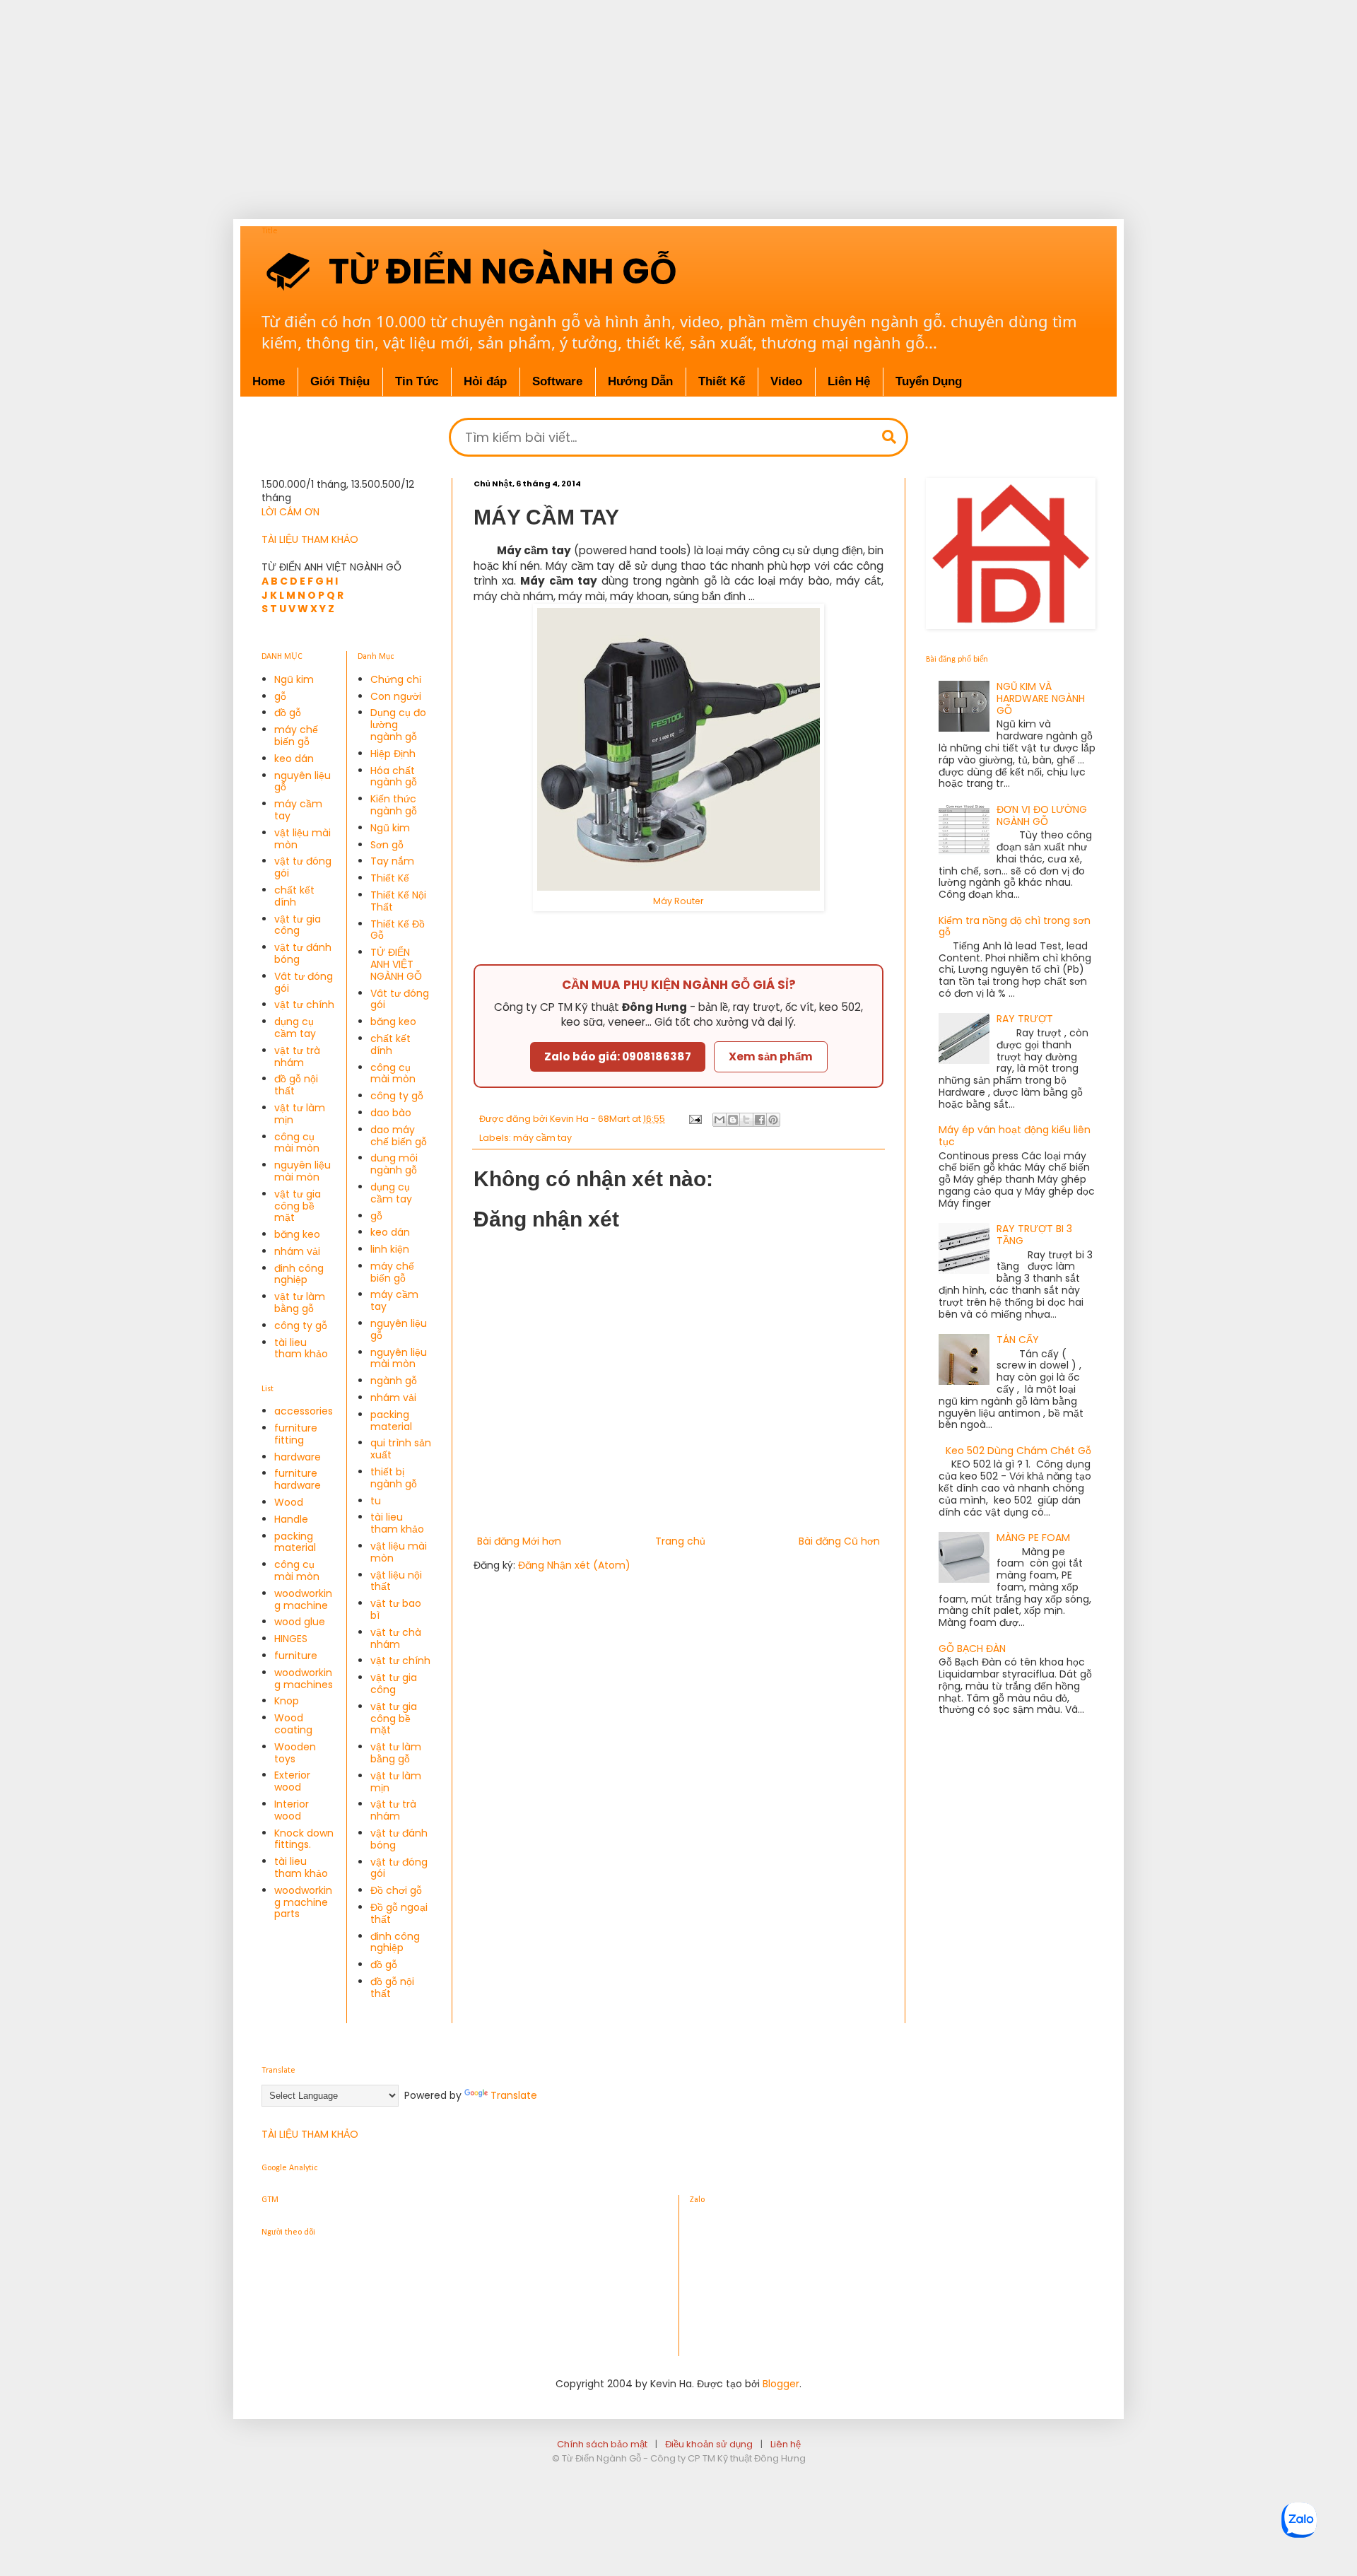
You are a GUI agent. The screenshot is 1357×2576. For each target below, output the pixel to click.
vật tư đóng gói (303, 867)
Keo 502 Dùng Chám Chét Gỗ (1018, 1451)
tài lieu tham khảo (301, 1348)
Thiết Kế (390, 878)
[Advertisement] (452, 99)
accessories (304, 1411)
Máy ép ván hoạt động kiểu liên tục (1015, 1136)
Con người (396, 696)
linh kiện (390, 1249)
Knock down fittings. (304, 1839)
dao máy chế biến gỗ (399, 1136)
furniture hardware (298, 1479)
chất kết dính (294, 896)
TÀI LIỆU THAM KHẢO (310, 539)
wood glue (300, 1622)
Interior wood (292, 1810)
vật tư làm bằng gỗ (300, 1302)
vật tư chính (304, 1005)
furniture (296, 1656)
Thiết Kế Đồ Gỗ (398, 930)
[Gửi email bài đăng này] (719, 1120)
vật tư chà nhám (396, 1638)
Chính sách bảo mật (602, 2444)
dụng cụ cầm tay (295, 1028)
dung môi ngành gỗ (394, 1164)
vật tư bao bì (396, 1609)
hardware (298, 1457)
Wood (289, 1502)
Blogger (781, 2384)
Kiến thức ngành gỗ (394, 805)
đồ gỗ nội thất (296, 1085)
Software (557, 381)
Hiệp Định (393, 754)
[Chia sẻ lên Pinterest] (773, 1120)
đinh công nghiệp (299, 1274)
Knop (287, 1701)
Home (269, 381)
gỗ (280, 696)
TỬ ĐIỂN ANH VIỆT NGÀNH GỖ (396, 964)
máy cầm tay (542, 1138)
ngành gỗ (394, 1381)
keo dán (294, 759)
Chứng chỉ (396, 679)
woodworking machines (304, 1679)
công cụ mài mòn (297, 1143)
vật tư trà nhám (297, 1056)
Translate (514, 2095)
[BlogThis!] (733, 1120)
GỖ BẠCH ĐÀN (972, 1649)
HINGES (291, 1639)
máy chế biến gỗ (296, 736)
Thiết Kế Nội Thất (398, 901)
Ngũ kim (294, 679)
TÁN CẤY (1018, 1340)
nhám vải (297, 1251)
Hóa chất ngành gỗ (394, 777)
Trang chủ (680, 1541)
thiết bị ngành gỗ (394, 1478)
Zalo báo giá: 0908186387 (618, 1056)
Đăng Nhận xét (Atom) (574, 1565)
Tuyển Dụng (929, 381)
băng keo (297, 1234)
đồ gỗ (288, 713)
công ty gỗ (301, 1325)
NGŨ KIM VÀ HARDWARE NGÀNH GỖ (1041, 698)
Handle (291, 1519)
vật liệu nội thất (396, 1581)
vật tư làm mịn (300, 1114)
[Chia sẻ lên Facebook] (760, 1120)
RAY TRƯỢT (1025, 1019)
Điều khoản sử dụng (709, 2444)
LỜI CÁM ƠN (290, 512)
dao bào (391, 1113)
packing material (295, 1542)
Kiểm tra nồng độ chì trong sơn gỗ (1015, 926)
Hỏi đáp (485, 381)
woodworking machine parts (303, 1902)
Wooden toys (295, 1753)
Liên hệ (786, 2444)
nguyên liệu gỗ (302, 781)
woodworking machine (303, 1599)
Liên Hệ (849, 381)
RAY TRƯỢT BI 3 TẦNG (1034, 1235)
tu (376, 1501)
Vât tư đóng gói (304, 982)
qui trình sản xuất (401, 1449)
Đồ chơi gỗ (396, 1890)
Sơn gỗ (387, 845)
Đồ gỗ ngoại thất (399, 1913)
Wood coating (293, 1724)
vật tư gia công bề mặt (298, 1206)
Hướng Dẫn (640, 381)
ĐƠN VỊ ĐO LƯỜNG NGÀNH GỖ (1042, 815)
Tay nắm (392, 861)
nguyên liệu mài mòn (302, 1171)
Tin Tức (417, 381)
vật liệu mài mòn (302, 839)
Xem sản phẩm (771, 1056)
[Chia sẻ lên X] (746, 1120)
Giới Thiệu (340, 381)
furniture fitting (296, 1434)
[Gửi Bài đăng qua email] (694, 1119)
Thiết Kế (722, 381)
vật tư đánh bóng (303, 953)
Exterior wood (292, 1781)
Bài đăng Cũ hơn (839, 1541)
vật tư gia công (298, 925)
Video (786, 381)
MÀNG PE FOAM (1033, 1538)
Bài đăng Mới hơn (519, 1541)
